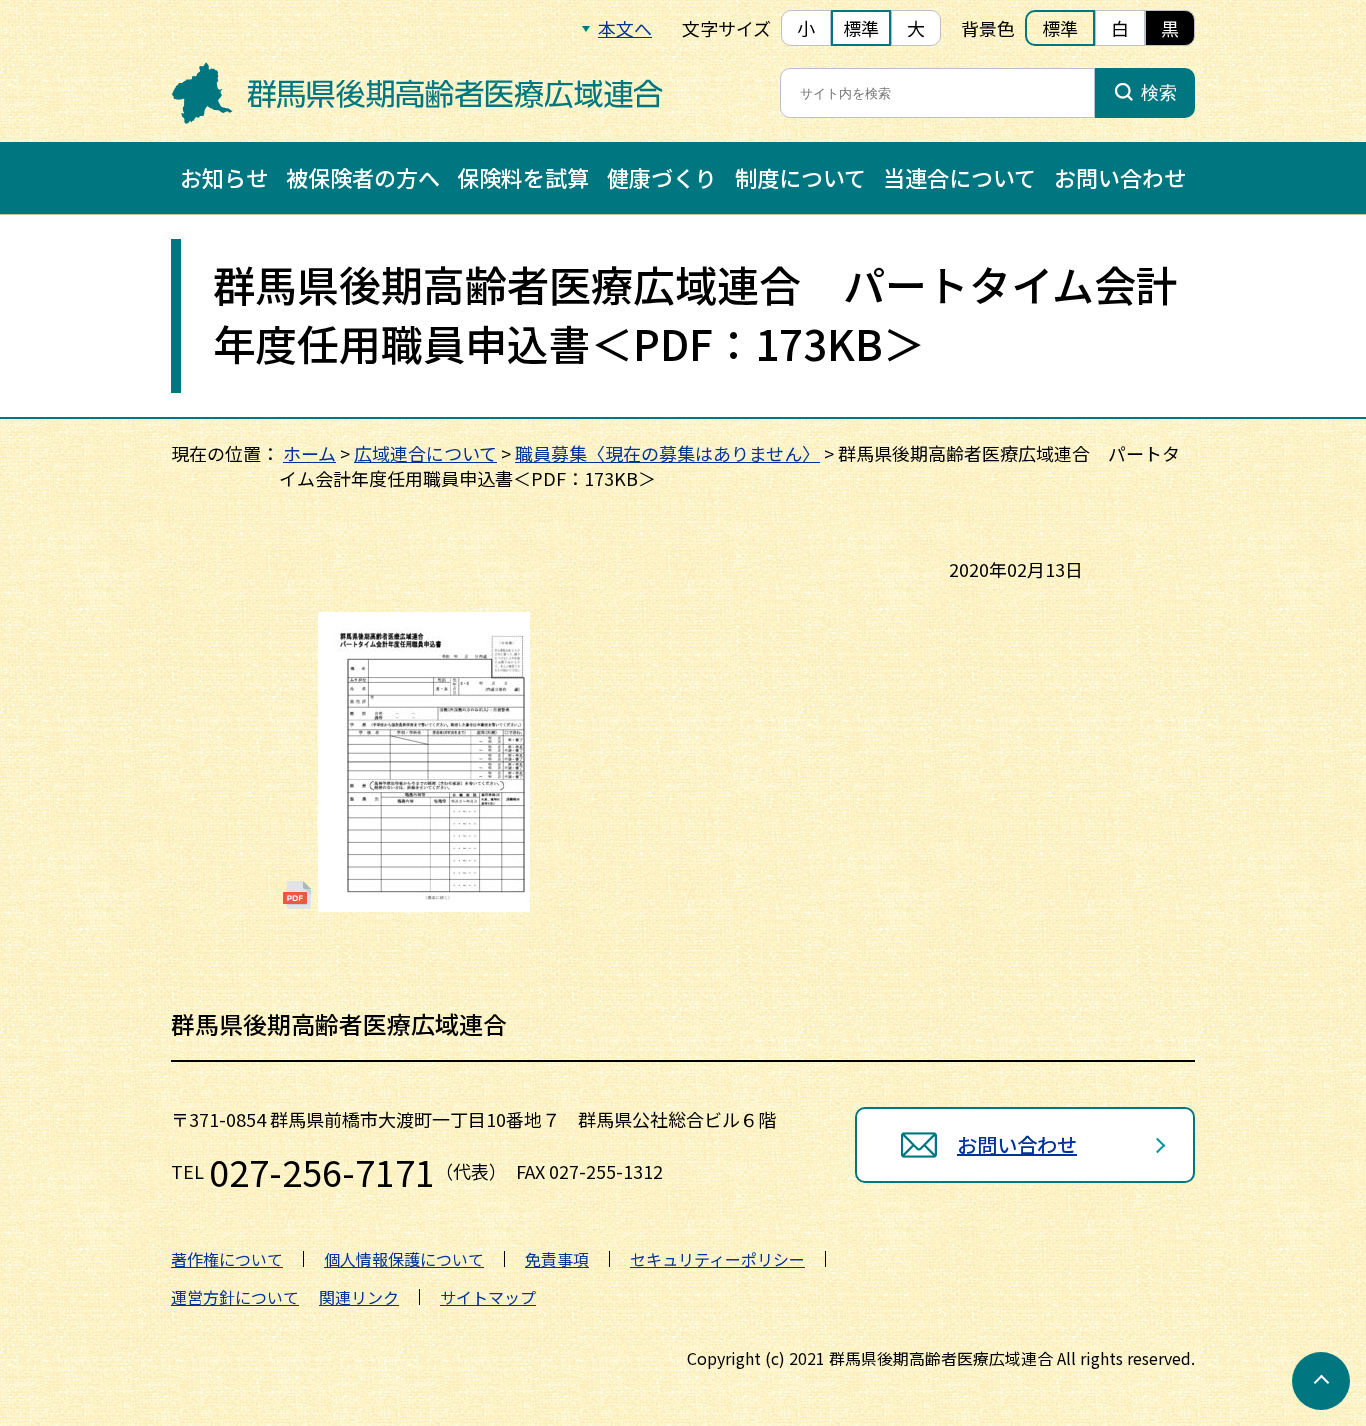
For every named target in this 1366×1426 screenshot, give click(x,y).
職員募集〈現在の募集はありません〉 (667, 453)
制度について (800, 177)
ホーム (309, 453)
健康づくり (662, 177)
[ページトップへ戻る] (1321, 1381)
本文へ (625, 28)
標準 (861, 28)
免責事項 (557, 1259)
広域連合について (425, 453)
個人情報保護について (404, 1259)
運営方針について (235, 1297)
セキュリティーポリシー (717, 1259)
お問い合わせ (1120, 177)
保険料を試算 (523, 177)
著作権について (227, 1259)
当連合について (959, 177)
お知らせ (224, 177)
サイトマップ (488, 1297)
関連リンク (359, 1297)
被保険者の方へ (363, 177)
